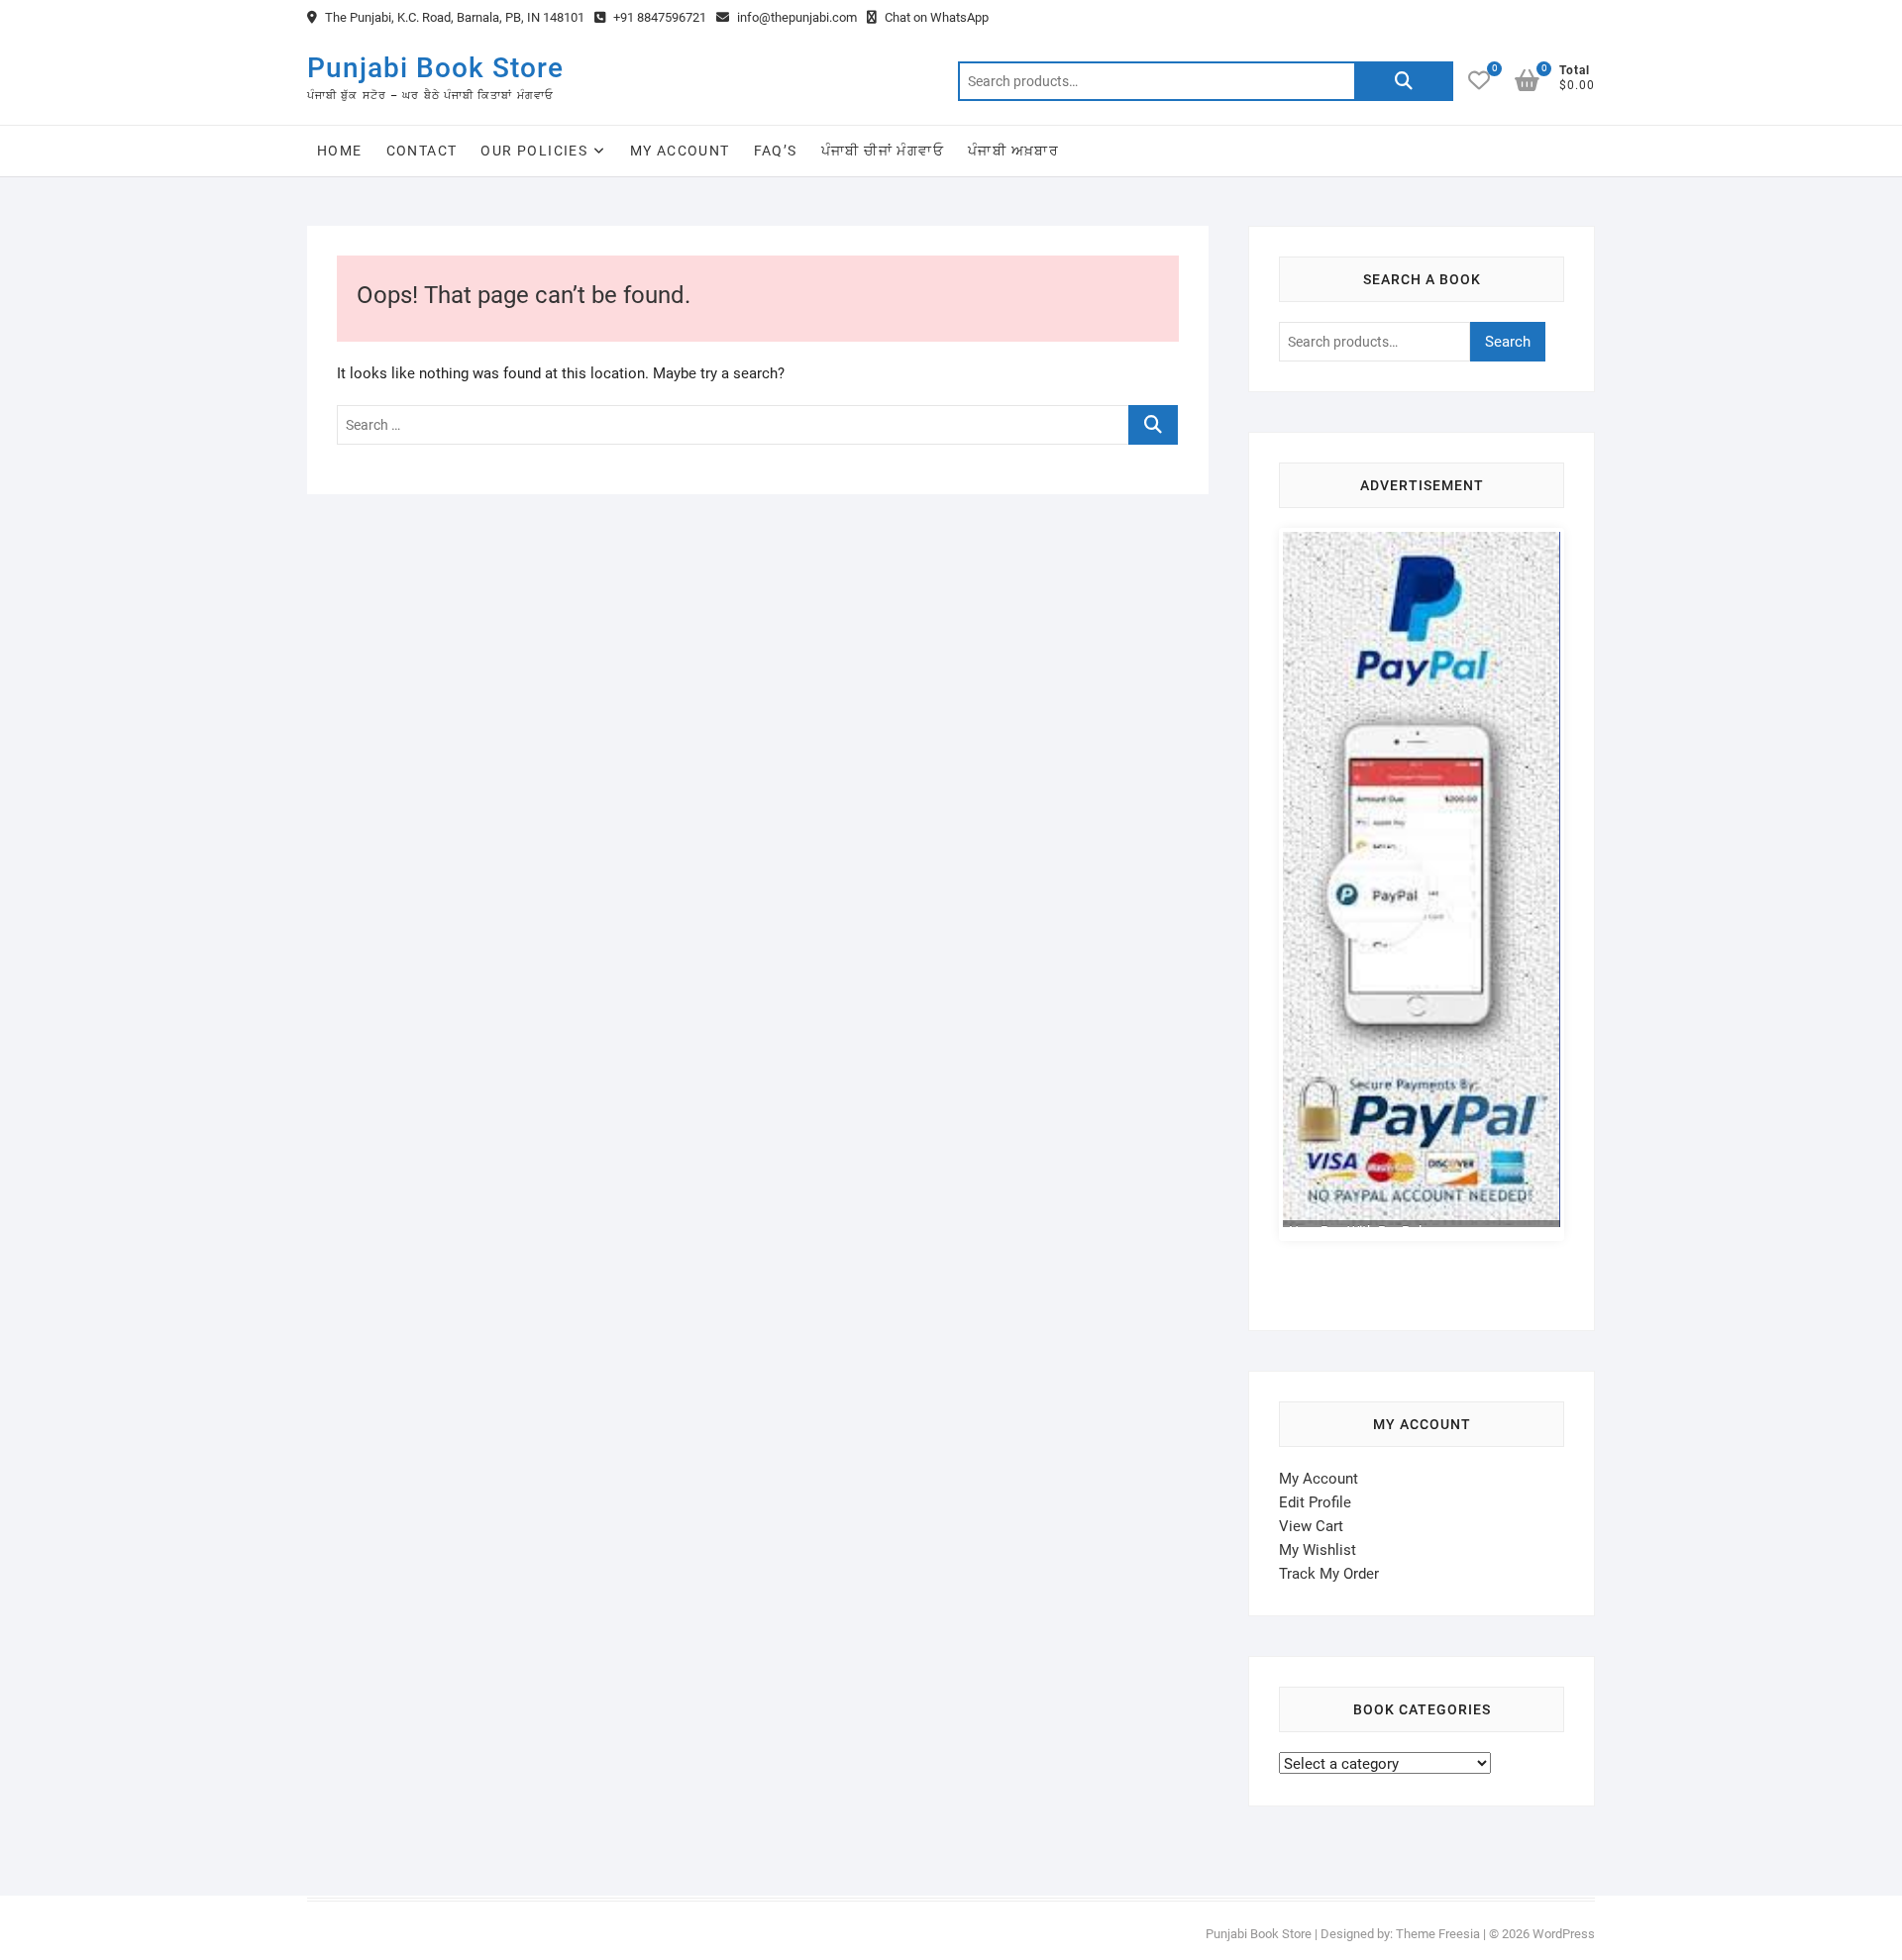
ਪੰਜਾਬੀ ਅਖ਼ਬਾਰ (1013, 151)
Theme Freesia (1438, 1939)
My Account (680, 151)
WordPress (1564, 1939)
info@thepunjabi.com (795, 17)
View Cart (1311, 1531)
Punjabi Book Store (435, 68)
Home (340, 151)
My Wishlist (1318, 1555)
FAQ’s (776, 151)
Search (1404, 81)
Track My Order (1329, 1579)
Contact (422, 151)
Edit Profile (1315, 1507)
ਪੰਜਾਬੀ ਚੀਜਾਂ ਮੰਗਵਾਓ (883, 151)
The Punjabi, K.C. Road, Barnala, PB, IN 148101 (453, 17)
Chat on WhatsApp (935, 17)
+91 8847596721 (658, 17)
